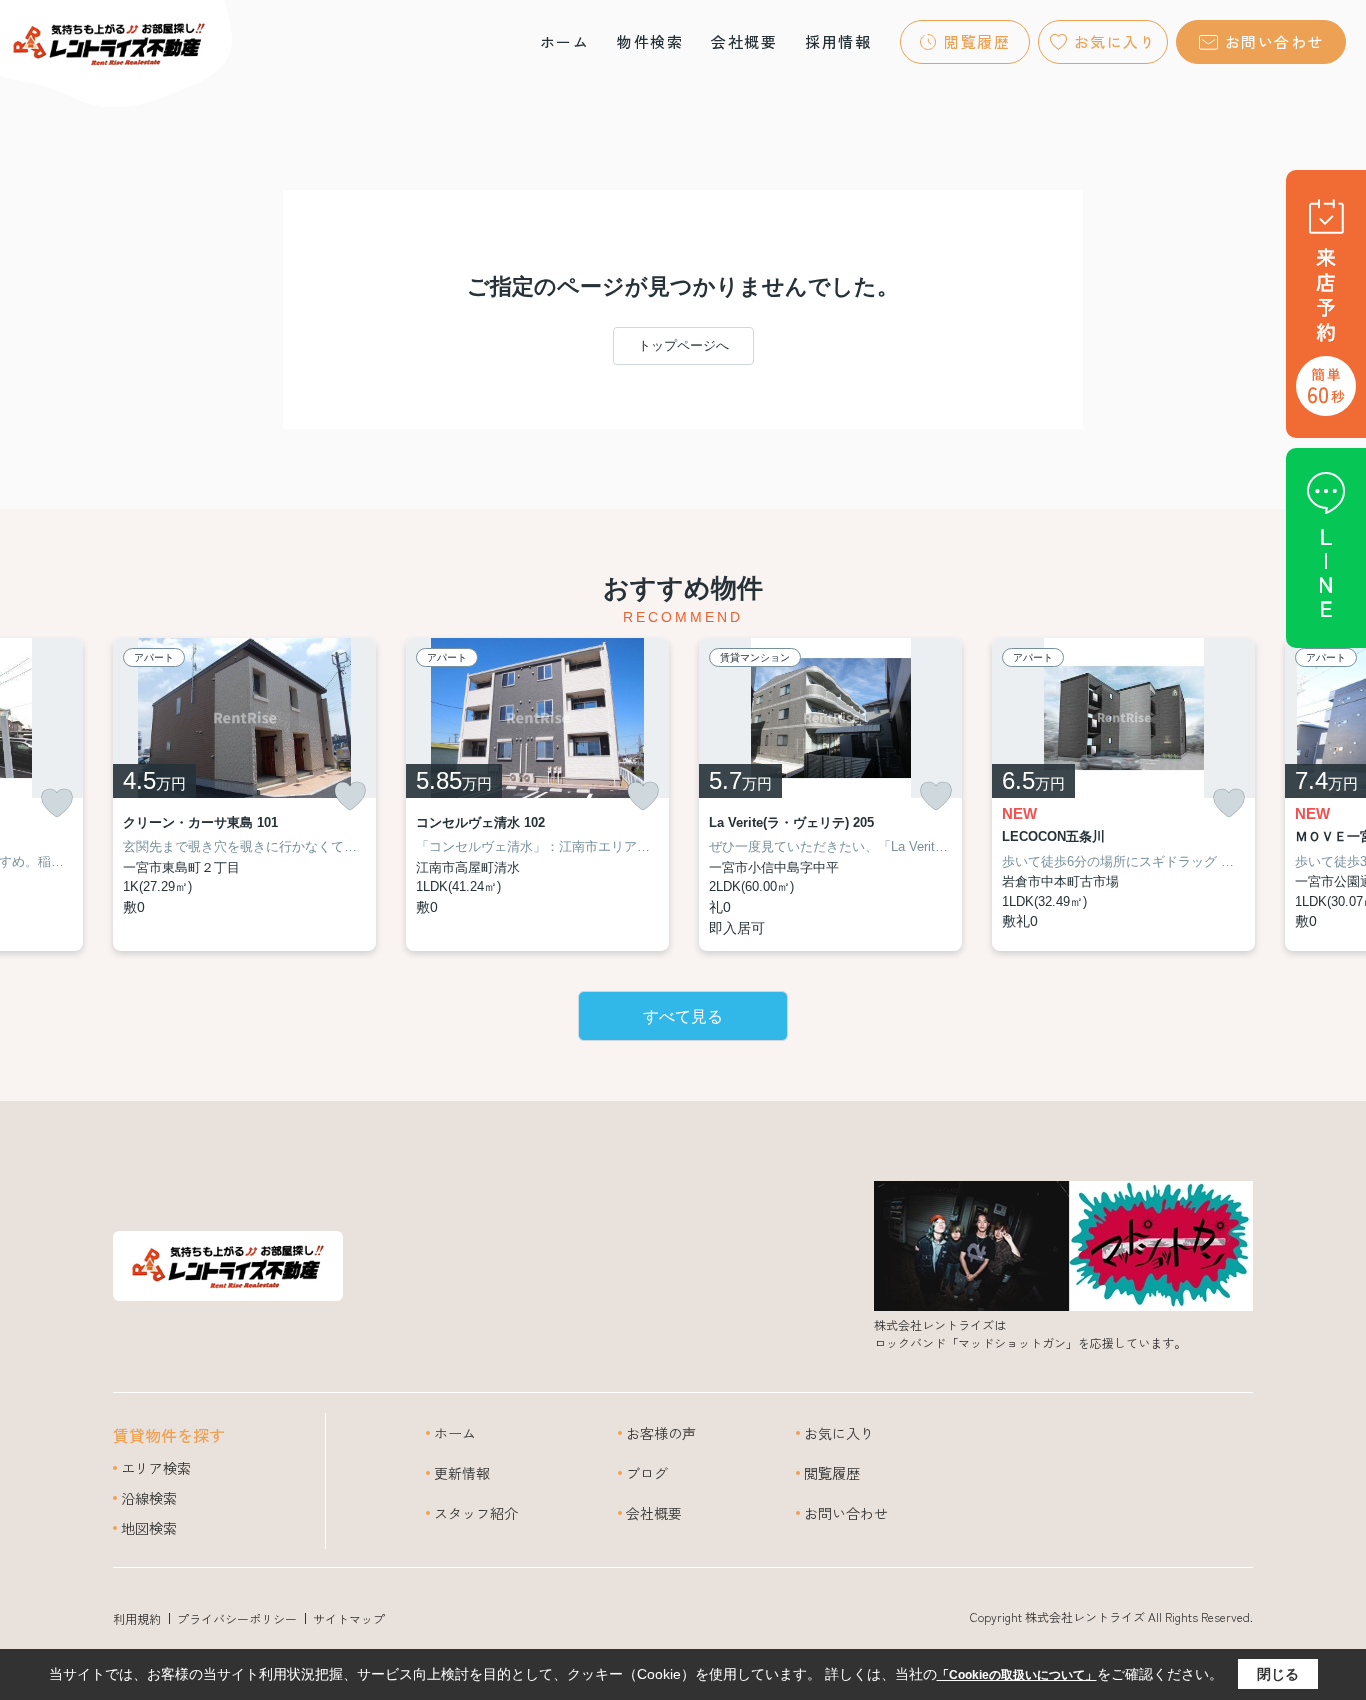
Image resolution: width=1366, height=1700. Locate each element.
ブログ (647, 1473)
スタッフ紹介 (476, 1513)
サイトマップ (349, 1618)
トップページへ (683, 345)
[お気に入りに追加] (57, 803)
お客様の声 (661, 1433)
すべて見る (683, 1016)
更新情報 (462, 1473)
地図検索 (149, 1528)
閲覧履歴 (977, 41)
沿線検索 (149, 1498)
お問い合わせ (1274, 41)
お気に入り (1115, 41)
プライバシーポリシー (237, 1618)
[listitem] (244, 794)
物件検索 (650, 41)
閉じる (1278, 1674)
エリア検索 (156, 1468)
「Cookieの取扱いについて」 (1017, 1675)
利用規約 (137, 1618)
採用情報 (838, 41)
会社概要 (744, 41)
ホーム (565, 41)
